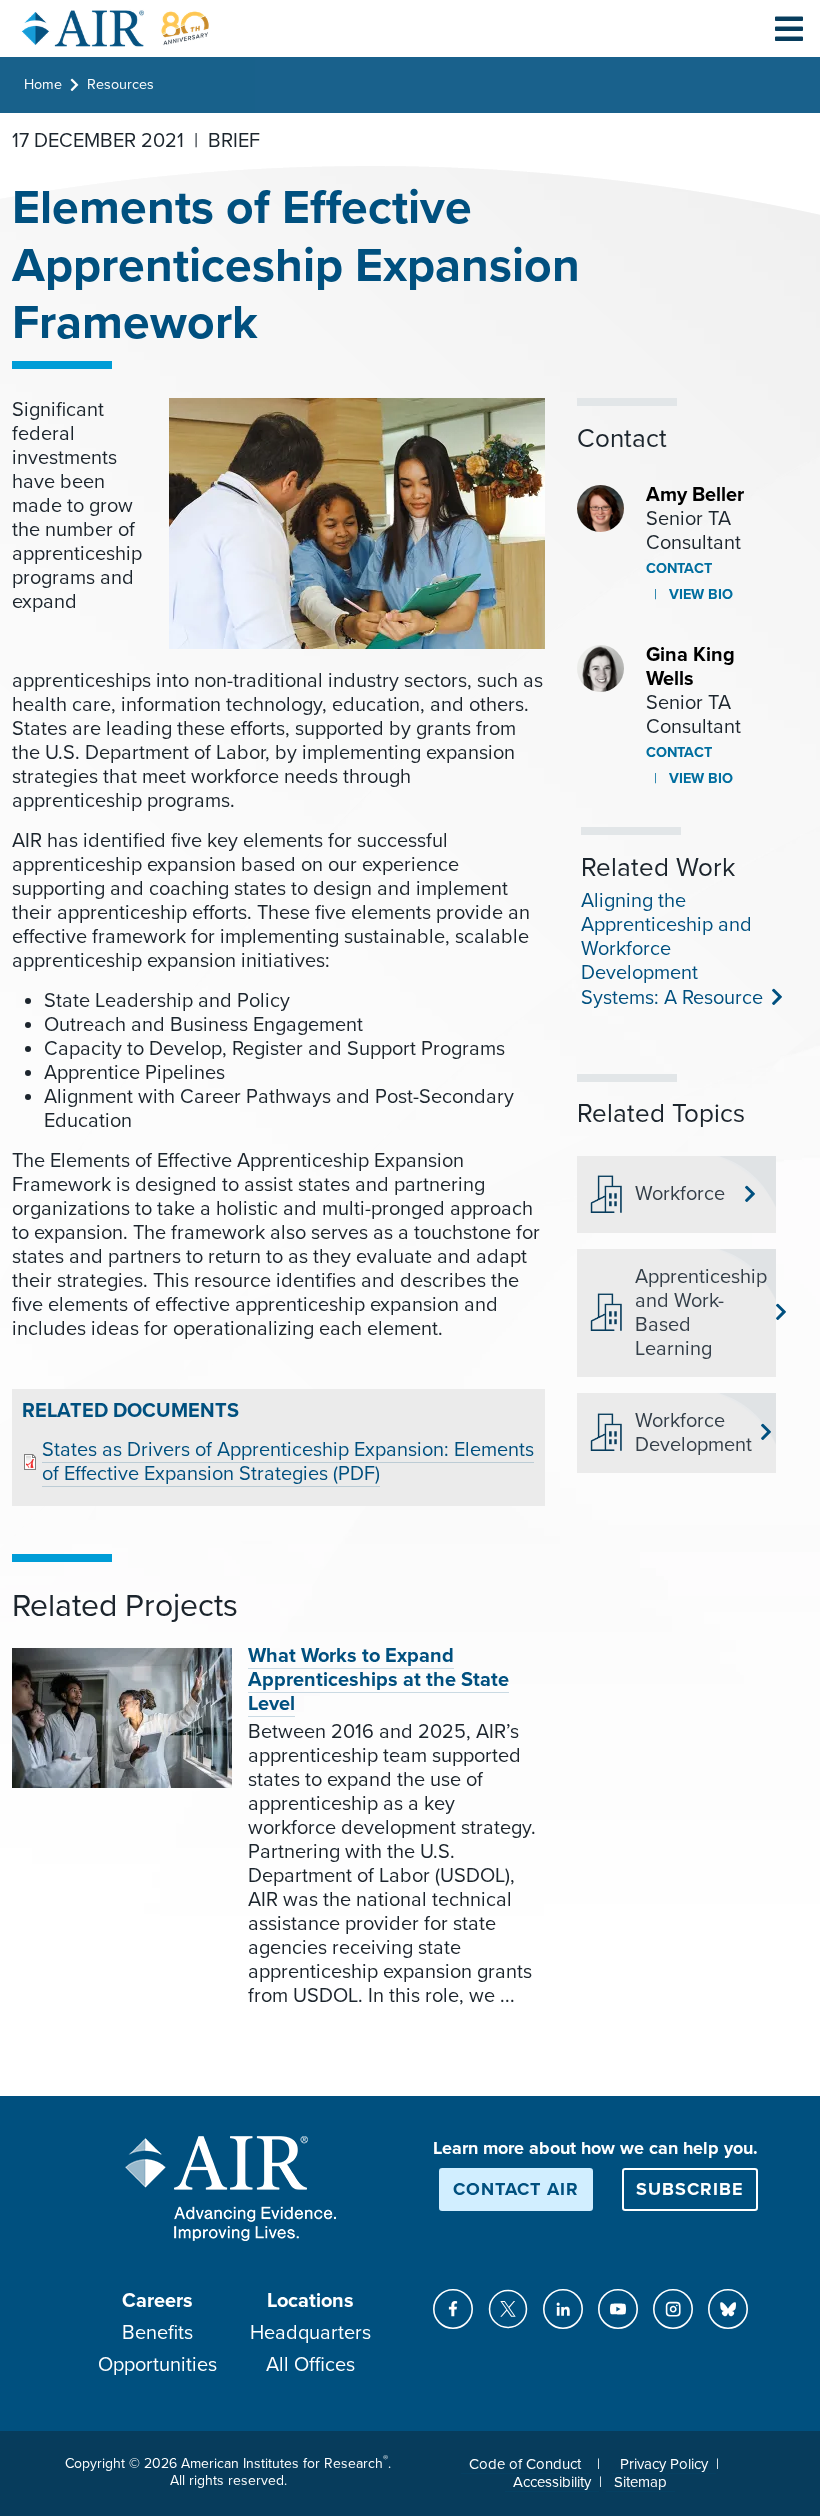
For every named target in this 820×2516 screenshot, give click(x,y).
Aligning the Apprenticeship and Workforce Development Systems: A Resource (670, 949)
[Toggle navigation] (789, 28)
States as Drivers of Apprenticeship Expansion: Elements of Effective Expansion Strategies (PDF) (288, 1462)
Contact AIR (516, 2189)
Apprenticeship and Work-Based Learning (697, 1313)
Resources (120, 84)
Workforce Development (693, 1433)
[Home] (116, 28)
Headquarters (310, 2333)
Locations (310, 2301)
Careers (157, 2301)
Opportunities (157, 2365)
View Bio (699, 594)
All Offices (310, 2365)
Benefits (157, 2333)
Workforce (680, 1194)
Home (43, 84)
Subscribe (690, 2189)
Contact (679, 568)
